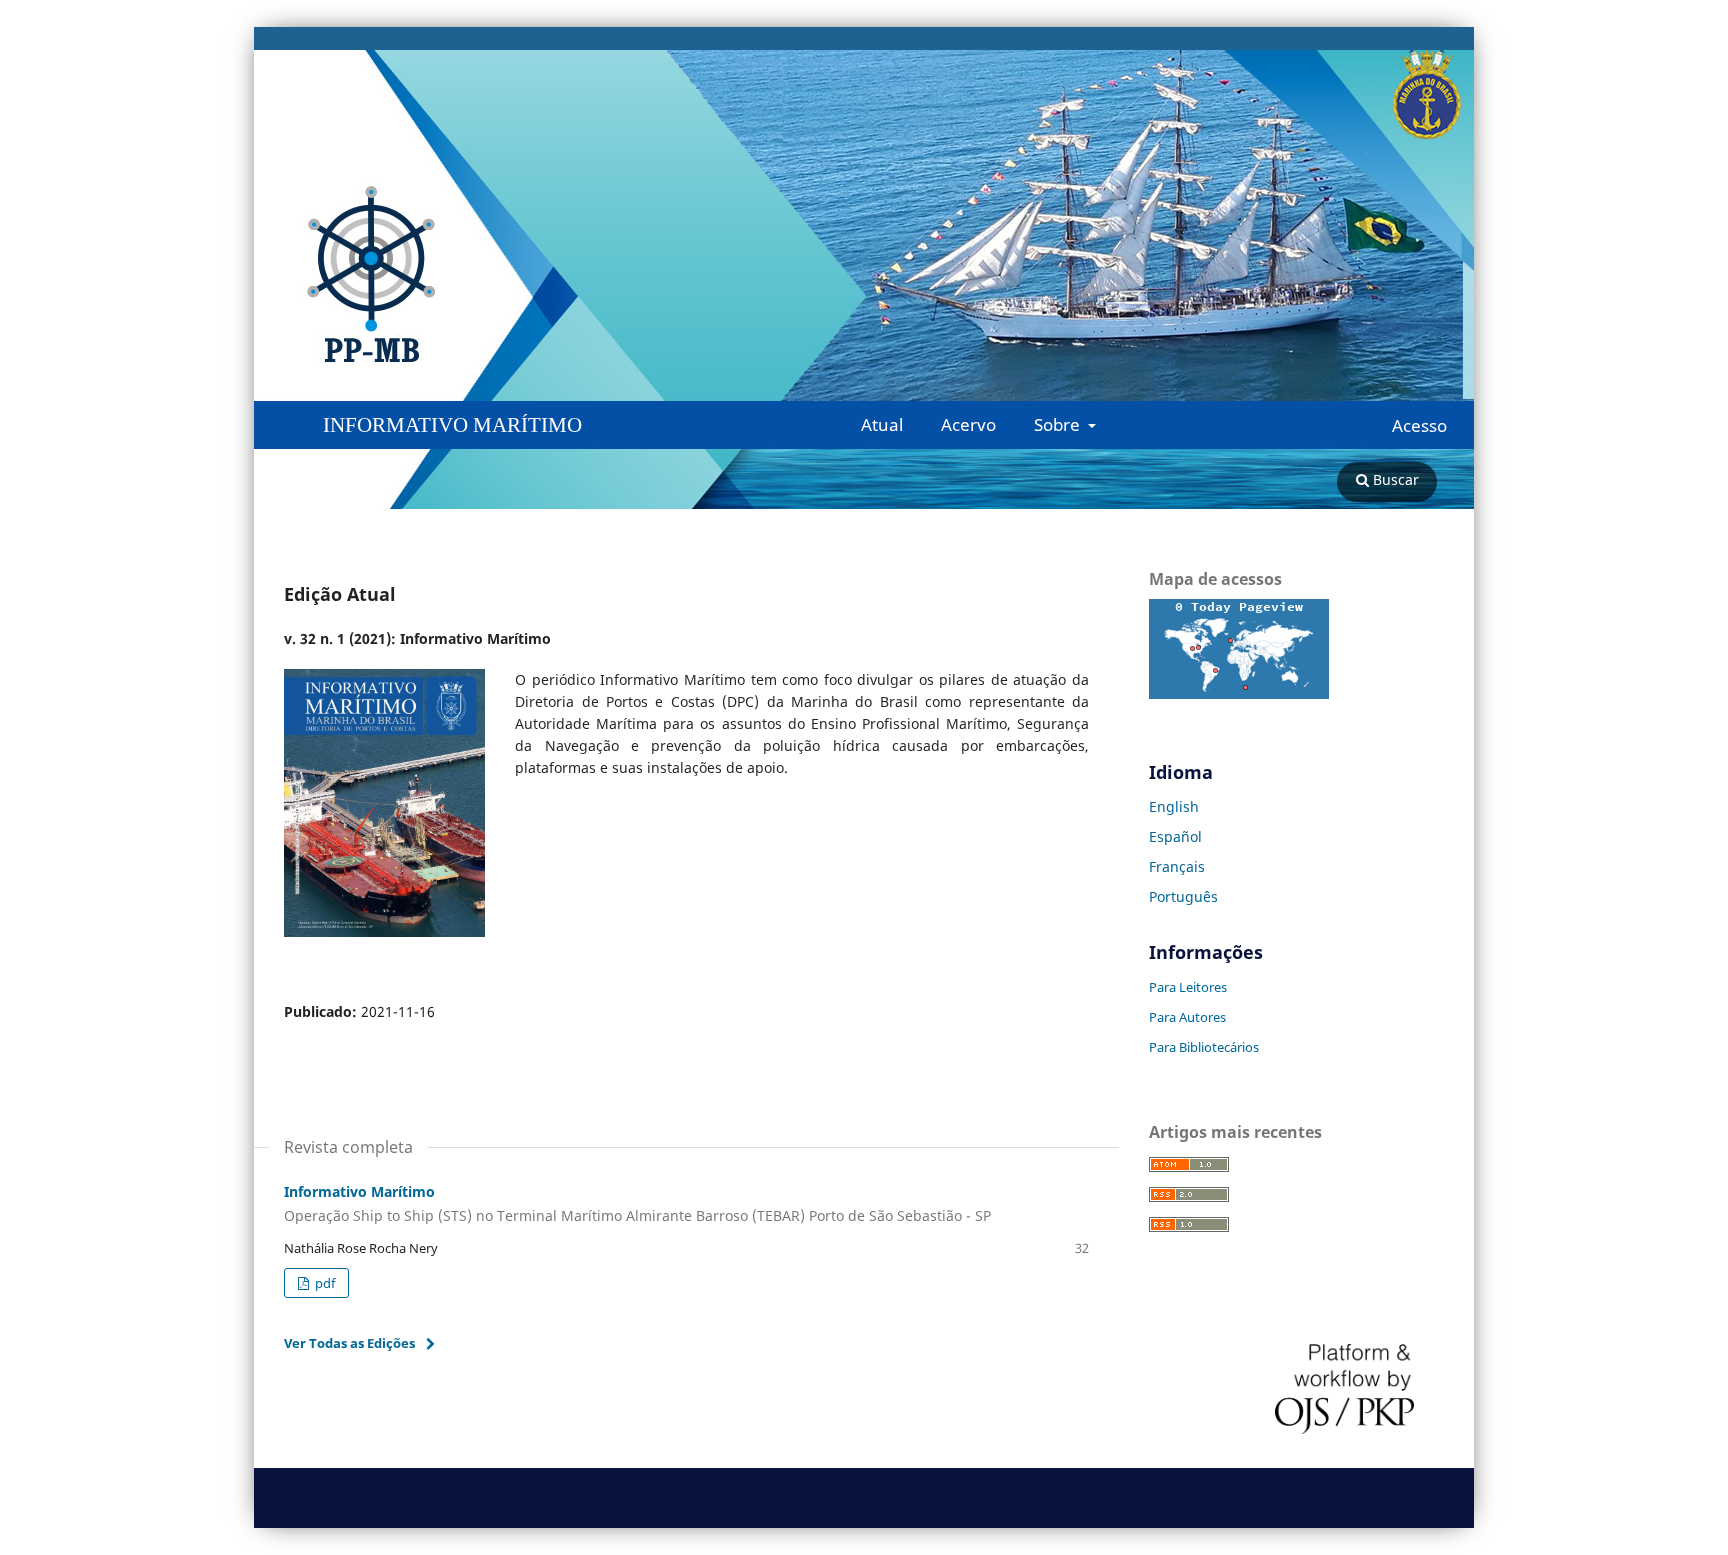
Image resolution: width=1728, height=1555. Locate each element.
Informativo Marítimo (452, 425)
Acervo (968, 424)
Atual (882, 424)
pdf (323, 1283)
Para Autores (1187, 1017)
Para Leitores (1188, 987)
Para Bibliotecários (1204, 1047)
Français (1177, 866)
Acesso (1419, 426)
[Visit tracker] (1239, 693)
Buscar (1394, 479)
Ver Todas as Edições (349, 1343)
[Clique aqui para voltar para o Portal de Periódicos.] (445, 275)
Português (1183, 896)
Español (1175, 836)
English (1174, 806)
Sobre (1059, 424)
